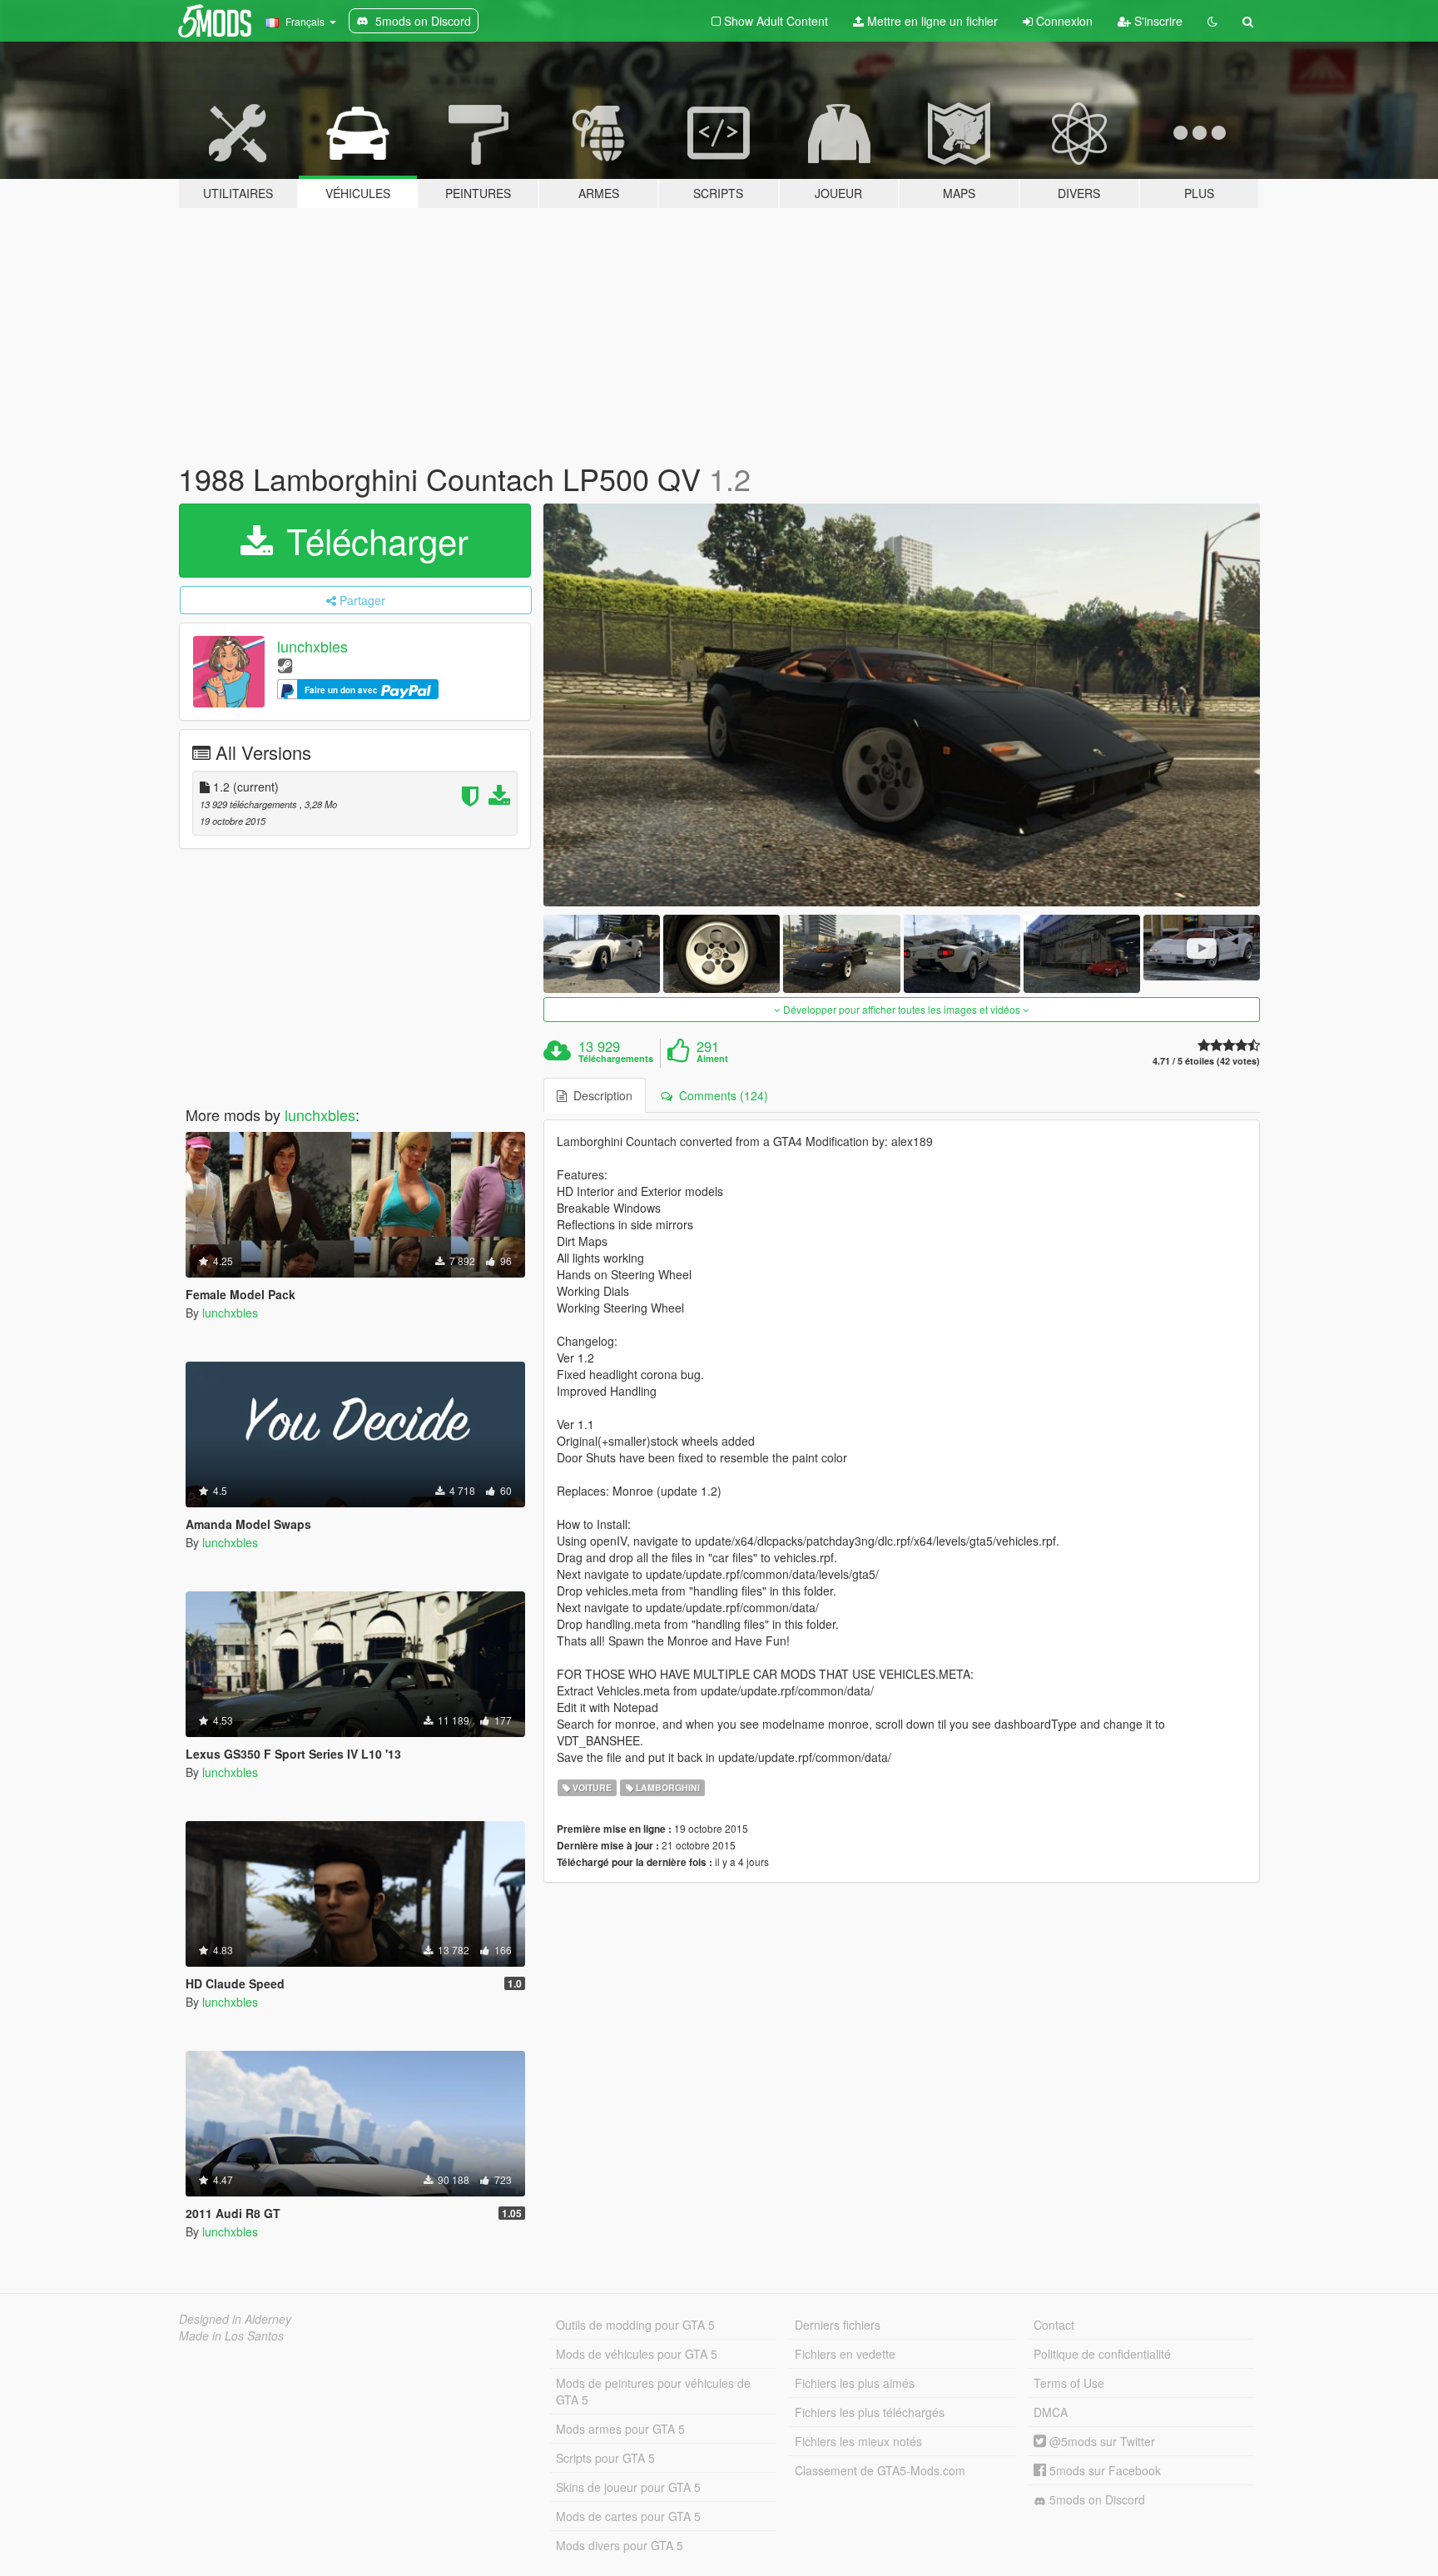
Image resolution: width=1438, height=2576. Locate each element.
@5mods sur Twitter (1101, 2441)
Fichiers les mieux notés (858, 2441)
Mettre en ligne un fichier (931, 21)
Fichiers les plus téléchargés (870, 2412)
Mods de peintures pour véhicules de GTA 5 (653, 2391)
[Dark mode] (1212, 21)
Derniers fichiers (838, 2325)
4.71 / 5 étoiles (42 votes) (1206, 1061)
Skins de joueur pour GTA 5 (628, 2487)
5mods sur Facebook (1103, 2470)
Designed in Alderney (235, 2319)
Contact (1054, 2325)
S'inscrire (1157, 21)
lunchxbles (312, 646)
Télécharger (372, 540)
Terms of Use (1069, 2383)
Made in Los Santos (231, 2335)
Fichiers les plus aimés (855, 2383)
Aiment (712, 1059)
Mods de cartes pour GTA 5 (628, 2516)
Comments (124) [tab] (720, 1095)
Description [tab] (600, 1095)
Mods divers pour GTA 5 (620, 2545)
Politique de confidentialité (1102, 2354)
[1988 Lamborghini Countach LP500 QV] (902, 705)
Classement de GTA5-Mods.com (880, 2470)
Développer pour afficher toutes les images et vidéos (902, 1009)
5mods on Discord (1096, 2499)
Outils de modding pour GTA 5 (635, 2325)
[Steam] (285, 665)
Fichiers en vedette (845, 2354)
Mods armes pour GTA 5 (620, 2429)
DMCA (1051, 2412)
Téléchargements (616, 1059)
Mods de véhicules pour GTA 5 (637, 2354)
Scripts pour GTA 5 (605, 2458)
